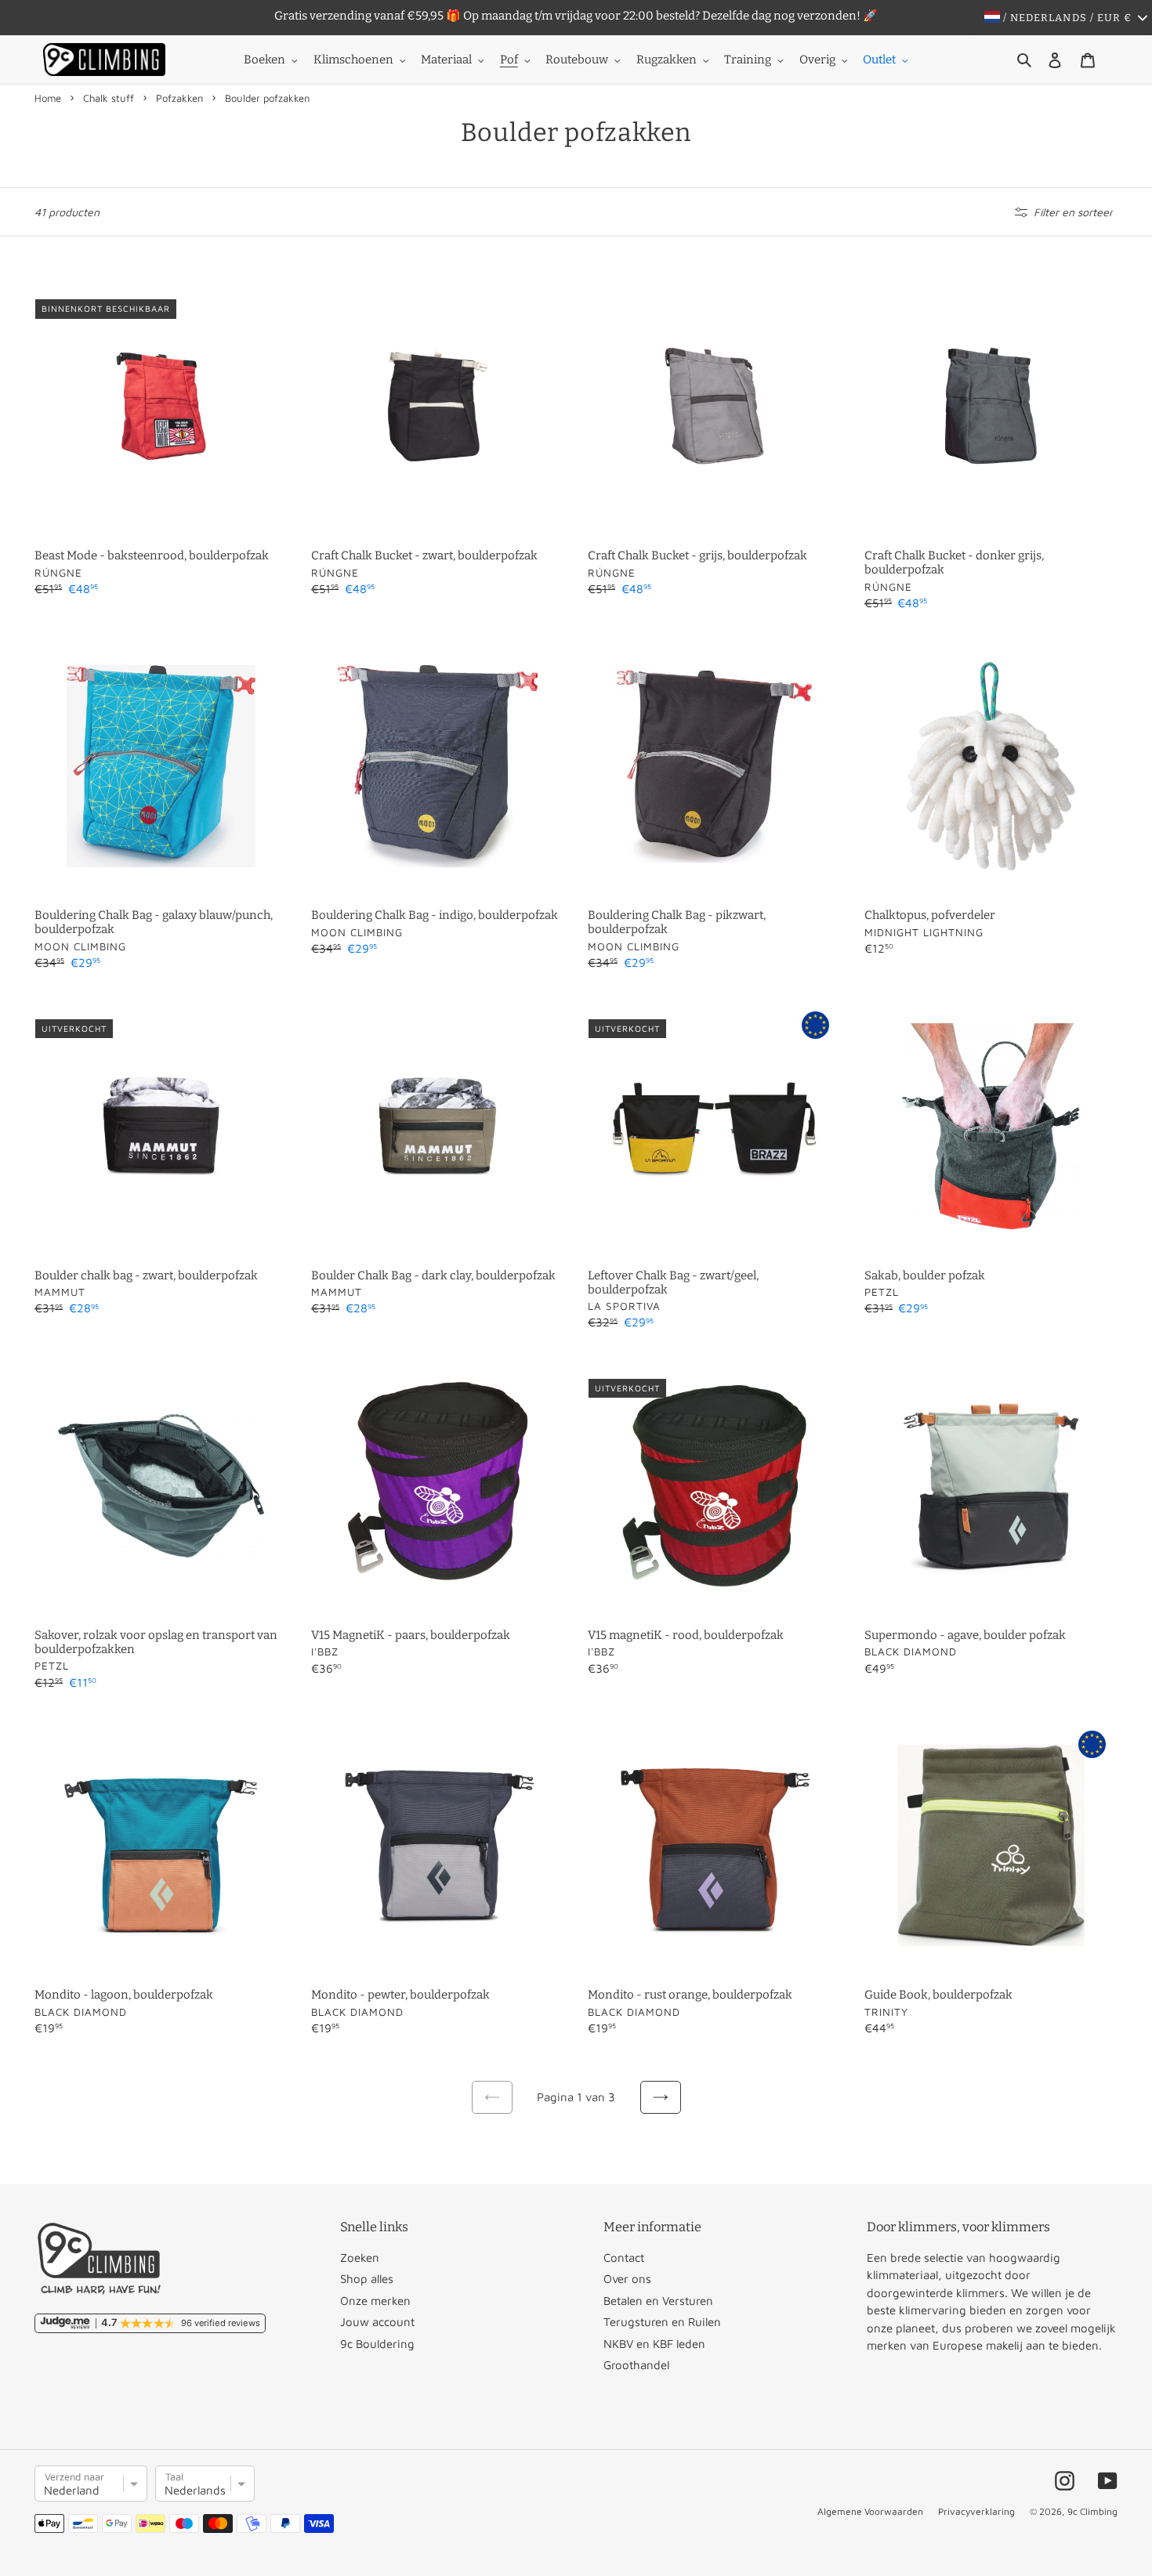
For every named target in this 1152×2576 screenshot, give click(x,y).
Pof (509, 60)
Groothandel (636, 2365)
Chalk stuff (109, 98)
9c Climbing (1092, 2511)
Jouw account (377, 2322)
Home (48, 98)
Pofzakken (179, 98)
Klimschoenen (353, 60)
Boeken (264, 60)
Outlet (879, 60)
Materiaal (446, 60)
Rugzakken (667, 60)
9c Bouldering (377, 2344)
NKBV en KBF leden (654, 2344)
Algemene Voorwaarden (870, 2511)
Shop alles (367, 2279)
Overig (817, 60)
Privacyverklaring (976, 2511)
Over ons (627, 2279)
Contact (624, 2258)
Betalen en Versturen (658, 2301)
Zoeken (360, 2258)
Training (748, 60)
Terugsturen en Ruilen (662, 2322)
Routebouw (577, 60)
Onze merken (375, 2301)
